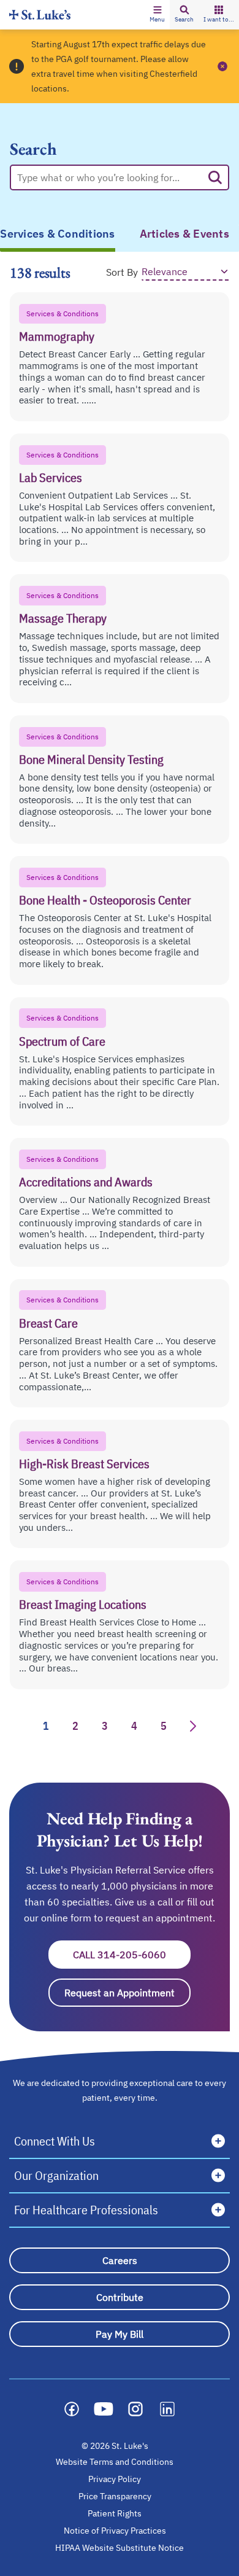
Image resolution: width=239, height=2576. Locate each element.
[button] (157, 15)
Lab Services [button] (51, 477)
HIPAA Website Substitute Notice (120, 2548)
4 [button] (134, 1726)
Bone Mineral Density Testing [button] (91, 759)
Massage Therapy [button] (63, 618)
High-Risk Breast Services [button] (84, 1464)
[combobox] (110, 177)
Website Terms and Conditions (115, 2462)
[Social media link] (72, 2409)
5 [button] (164, 1726)
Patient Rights (115, 2513)
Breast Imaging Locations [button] (83, 1604)
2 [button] (75, 1726)
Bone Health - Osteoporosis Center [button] (105, 900)
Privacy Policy (115, 2479)
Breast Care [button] (48, 1323)
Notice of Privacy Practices (115, 2531)
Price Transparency (115, 2496)
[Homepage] (40, 14)
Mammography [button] (57, 336)
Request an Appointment (127, 1993)
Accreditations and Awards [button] (86, 1182)
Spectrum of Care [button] (62, 1041)
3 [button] (105, 1726)
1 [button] (46, 1726)
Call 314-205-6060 (132, 1955)
